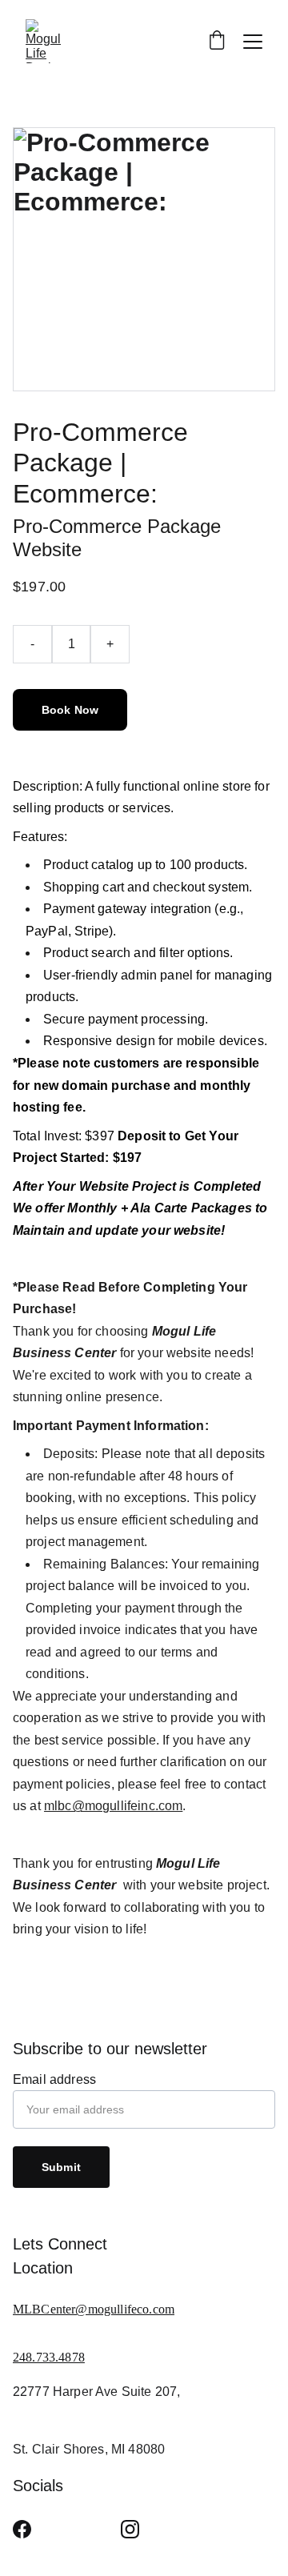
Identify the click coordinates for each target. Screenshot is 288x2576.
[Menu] (253, 42)
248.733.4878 (49, 2357)
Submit (61, 2167)
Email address (54, 2079)
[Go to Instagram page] (130, 2529)
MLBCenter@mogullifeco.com (94, 2309)
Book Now (70, 710)
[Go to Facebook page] (22, 2529)
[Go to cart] (217, 42)
